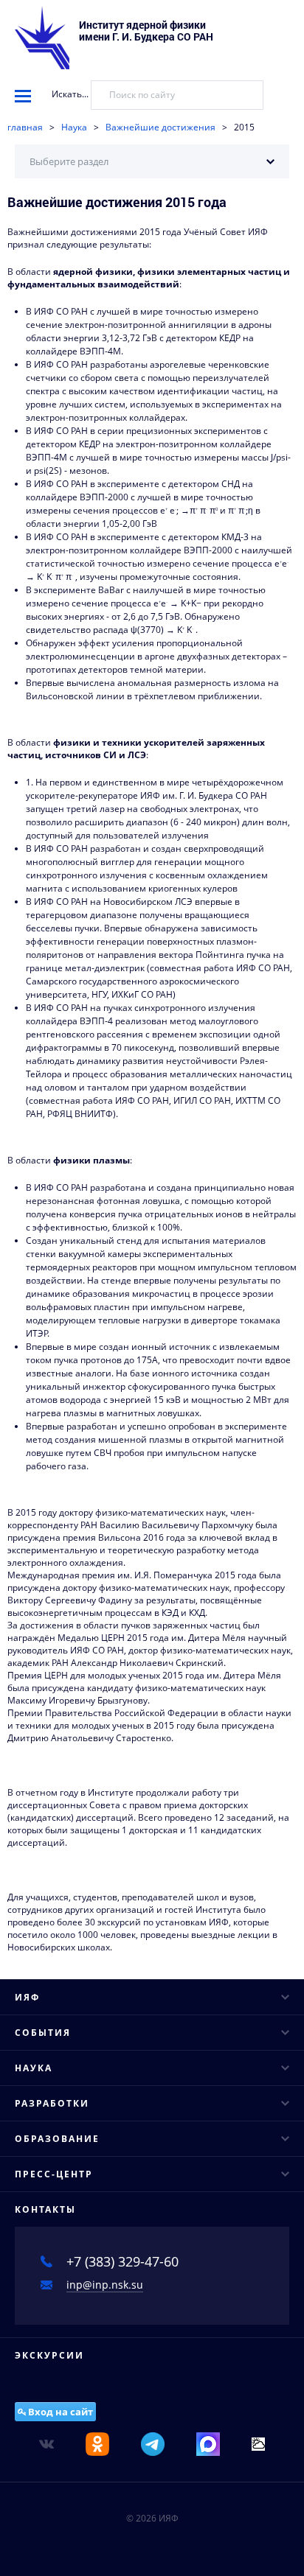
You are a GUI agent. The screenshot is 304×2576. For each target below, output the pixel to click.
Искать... (70, 94)
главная (25, 127)
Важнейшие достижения (160, 127)
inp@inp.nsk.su (105, 2285)
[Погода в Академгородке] (258, 2443)
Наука (74, 127)
